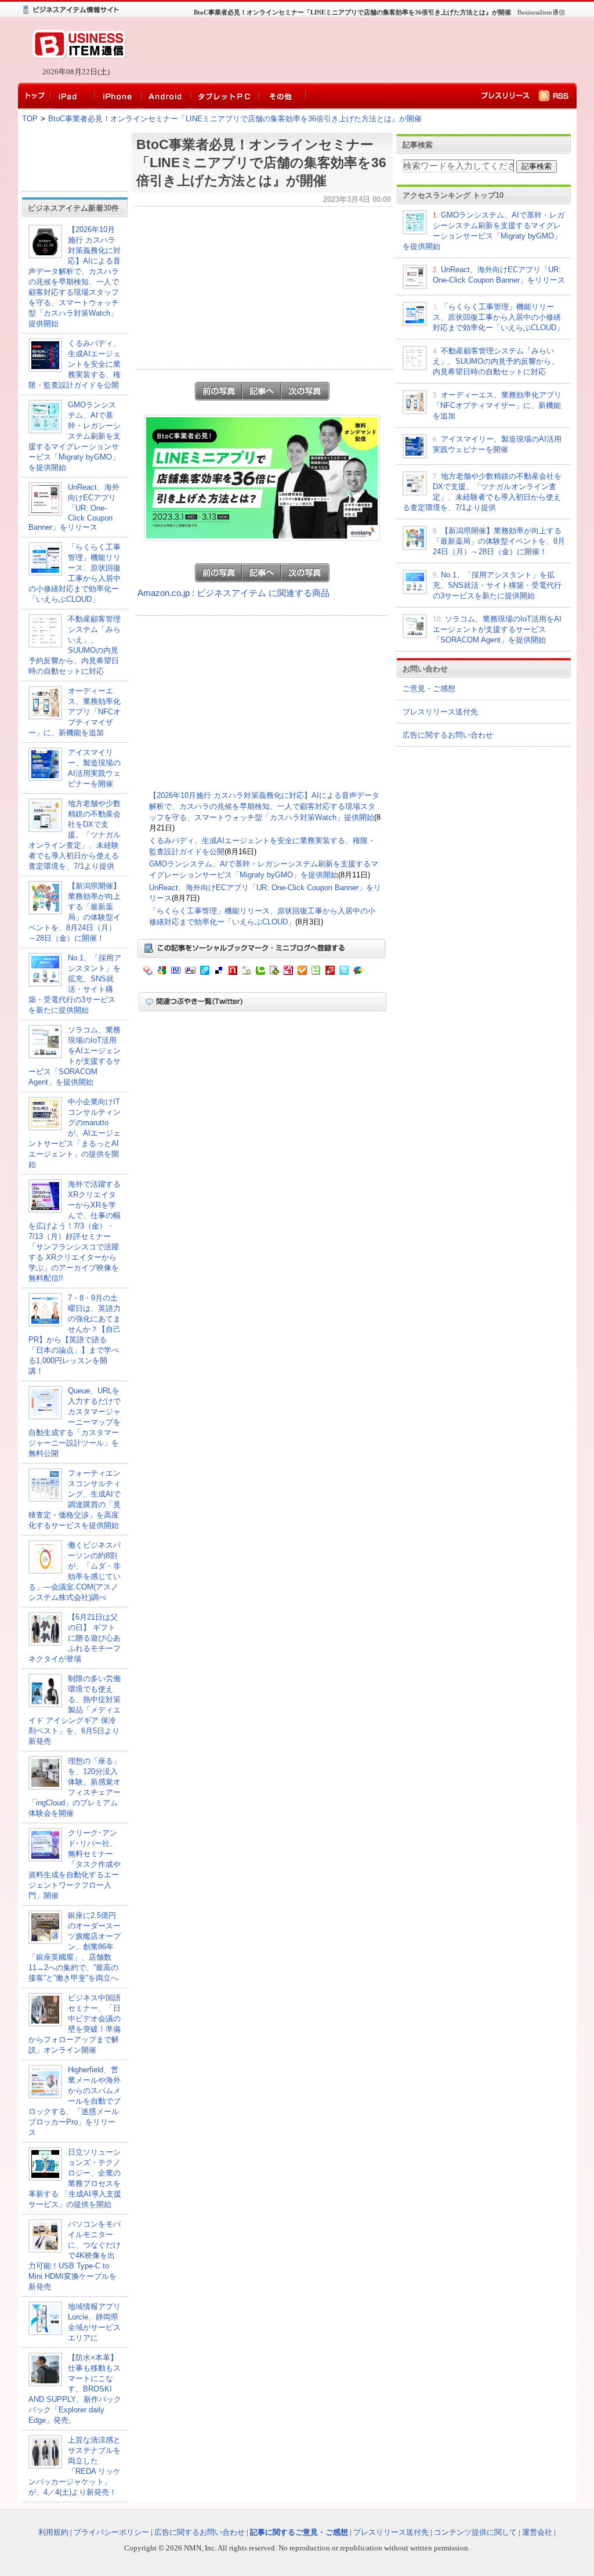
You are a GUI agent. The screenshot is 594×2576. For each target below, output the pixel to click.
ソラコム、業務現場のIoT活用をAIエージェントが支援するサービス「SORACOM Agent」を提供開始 (497, 629)
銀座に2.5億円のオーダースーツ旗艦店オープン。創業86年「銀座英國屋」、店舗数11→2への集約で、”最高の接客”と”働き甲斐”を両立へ (75, 1947)
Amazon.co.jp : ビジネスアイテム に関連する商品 (233, 593)
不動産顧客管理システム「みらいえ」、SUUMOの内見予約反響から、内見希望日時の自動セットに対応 (496, 361)
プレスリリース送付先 (440, 712)
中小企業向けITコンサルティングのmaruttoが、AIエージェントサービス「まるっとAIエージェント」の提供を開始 (75, 1133)
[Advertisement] (349, 50)
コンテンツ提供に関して (475, 2532)
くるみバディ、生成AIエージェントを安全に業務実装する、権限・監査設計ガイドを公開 (75, 364)
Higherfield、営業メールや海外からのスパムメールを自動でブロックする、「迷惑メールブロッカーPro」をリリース (75, 2101)
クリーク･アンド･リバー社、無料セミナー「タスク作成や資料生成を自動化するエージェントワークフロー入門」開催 (75, 1864)
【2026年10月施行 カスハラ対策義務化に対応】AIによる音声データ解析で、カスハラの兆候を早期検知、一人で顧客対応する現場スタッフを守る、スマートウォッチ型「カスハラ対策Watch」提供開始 (264, 806)
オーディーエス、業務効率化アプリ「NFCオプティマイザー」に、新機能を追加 (75, 712)
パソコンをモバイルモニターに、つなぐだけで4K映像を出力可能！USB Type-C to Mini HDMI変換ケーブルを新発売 (75, 2255)
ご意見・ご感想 (429, 689)
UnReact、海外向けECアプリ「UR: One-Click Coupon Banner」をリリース (74, 507)
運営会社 (537, 2532)
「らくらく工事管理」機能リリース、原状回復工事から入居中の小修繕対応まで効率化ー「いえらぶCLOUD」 (498, 317)
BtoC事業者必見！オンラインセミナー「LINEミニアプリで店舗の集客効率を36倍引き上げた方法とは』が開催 (235, 119)
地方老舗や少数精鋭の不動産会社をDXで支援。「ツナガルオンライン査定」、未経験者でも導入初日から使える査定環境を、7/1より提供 (75, 835)
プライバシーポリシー (111, 2532)
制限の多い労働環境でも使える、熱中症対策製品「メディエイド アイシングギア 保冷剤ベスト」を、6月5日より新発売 (75, 1710)
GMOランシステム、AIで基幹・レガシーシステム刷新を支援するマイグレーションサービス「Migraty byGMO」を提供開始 (75, 436)
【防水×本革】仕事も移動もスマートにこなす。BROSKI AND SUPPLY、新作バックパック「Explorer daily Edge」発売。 (75, 2389)
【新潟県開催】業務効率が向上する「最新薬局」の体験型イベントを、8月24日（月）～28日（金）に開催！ (499, 541)
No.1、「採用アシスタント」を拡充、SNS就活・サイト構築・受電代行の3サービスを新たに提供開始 (497, 585)
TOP (30, 119)
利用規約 (53, 2532)
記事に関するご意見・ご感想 (299, 2532)
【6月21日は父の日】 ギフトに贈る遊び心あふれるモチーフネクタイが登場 (75, 1638)
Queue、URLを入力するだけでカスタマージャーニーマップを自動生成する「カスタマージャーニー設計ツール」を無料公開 (75, 1422)
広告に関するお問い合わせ (448, 735)
